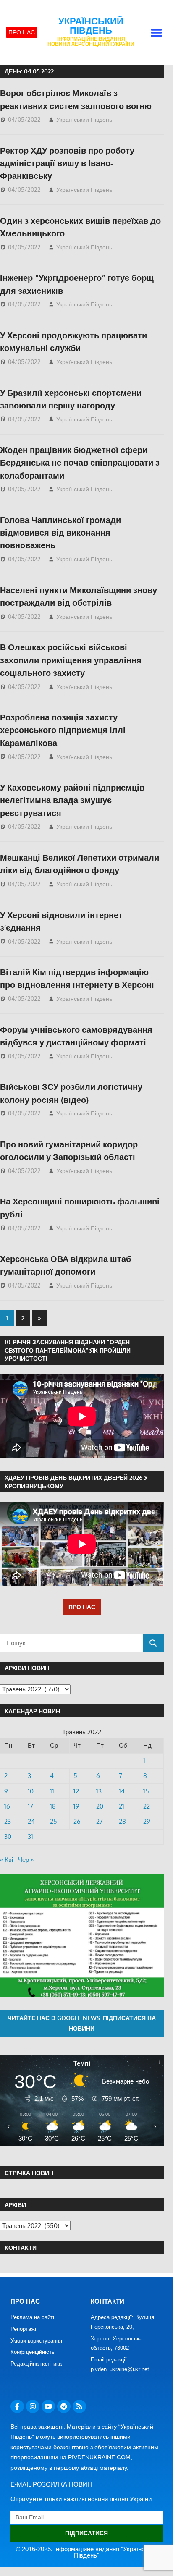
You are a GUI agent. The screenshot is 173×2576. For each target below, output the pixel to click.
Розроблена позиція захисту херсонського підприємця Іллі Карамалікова (63, 730)
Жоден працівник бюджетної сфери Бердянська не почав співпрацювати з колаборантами (80, 462)
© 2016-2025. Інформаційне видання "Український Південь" (87, 2552)
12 (76, 1791)
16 (7, 1806)
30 (8, 1836)
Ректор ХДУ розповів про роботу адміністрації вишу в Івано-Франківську (67, 163)
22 (147, 1806)
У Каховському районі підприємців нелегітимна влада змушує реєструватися (72, 800)
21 (122, 1806)
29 (147, 1821)
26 (77, 1821)
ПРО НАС (82, 1607)
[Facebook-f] (17, 2406)
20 (100, 1806)
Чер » (26, 1860)
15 (146, 1791)
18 (53, 1806)
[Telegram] (64, 2406)
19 (76, 1806)
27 (100, 1821)
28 (122, 1821)
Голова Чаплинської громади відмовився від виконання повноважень (60, 533)
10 (31, 1791)
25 (54, 1821)
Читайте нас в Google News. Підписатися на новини (82, 2023)
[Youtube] (48, 2406)
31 (30, 1836)
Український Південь (91, 26)
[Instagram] (33, 2406)
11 (52, 1791)
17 (30, 1806)
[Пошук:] (72, 1643)
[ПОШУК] (153, 1643)
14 (122, 1791)
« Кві (7, 1860)
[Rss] (79, 2406)
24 (31, 1821)
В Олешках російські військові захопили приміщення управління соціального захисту (71, 660)
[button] (157, 32)
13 (99, 1791)
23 (8, 1821)
